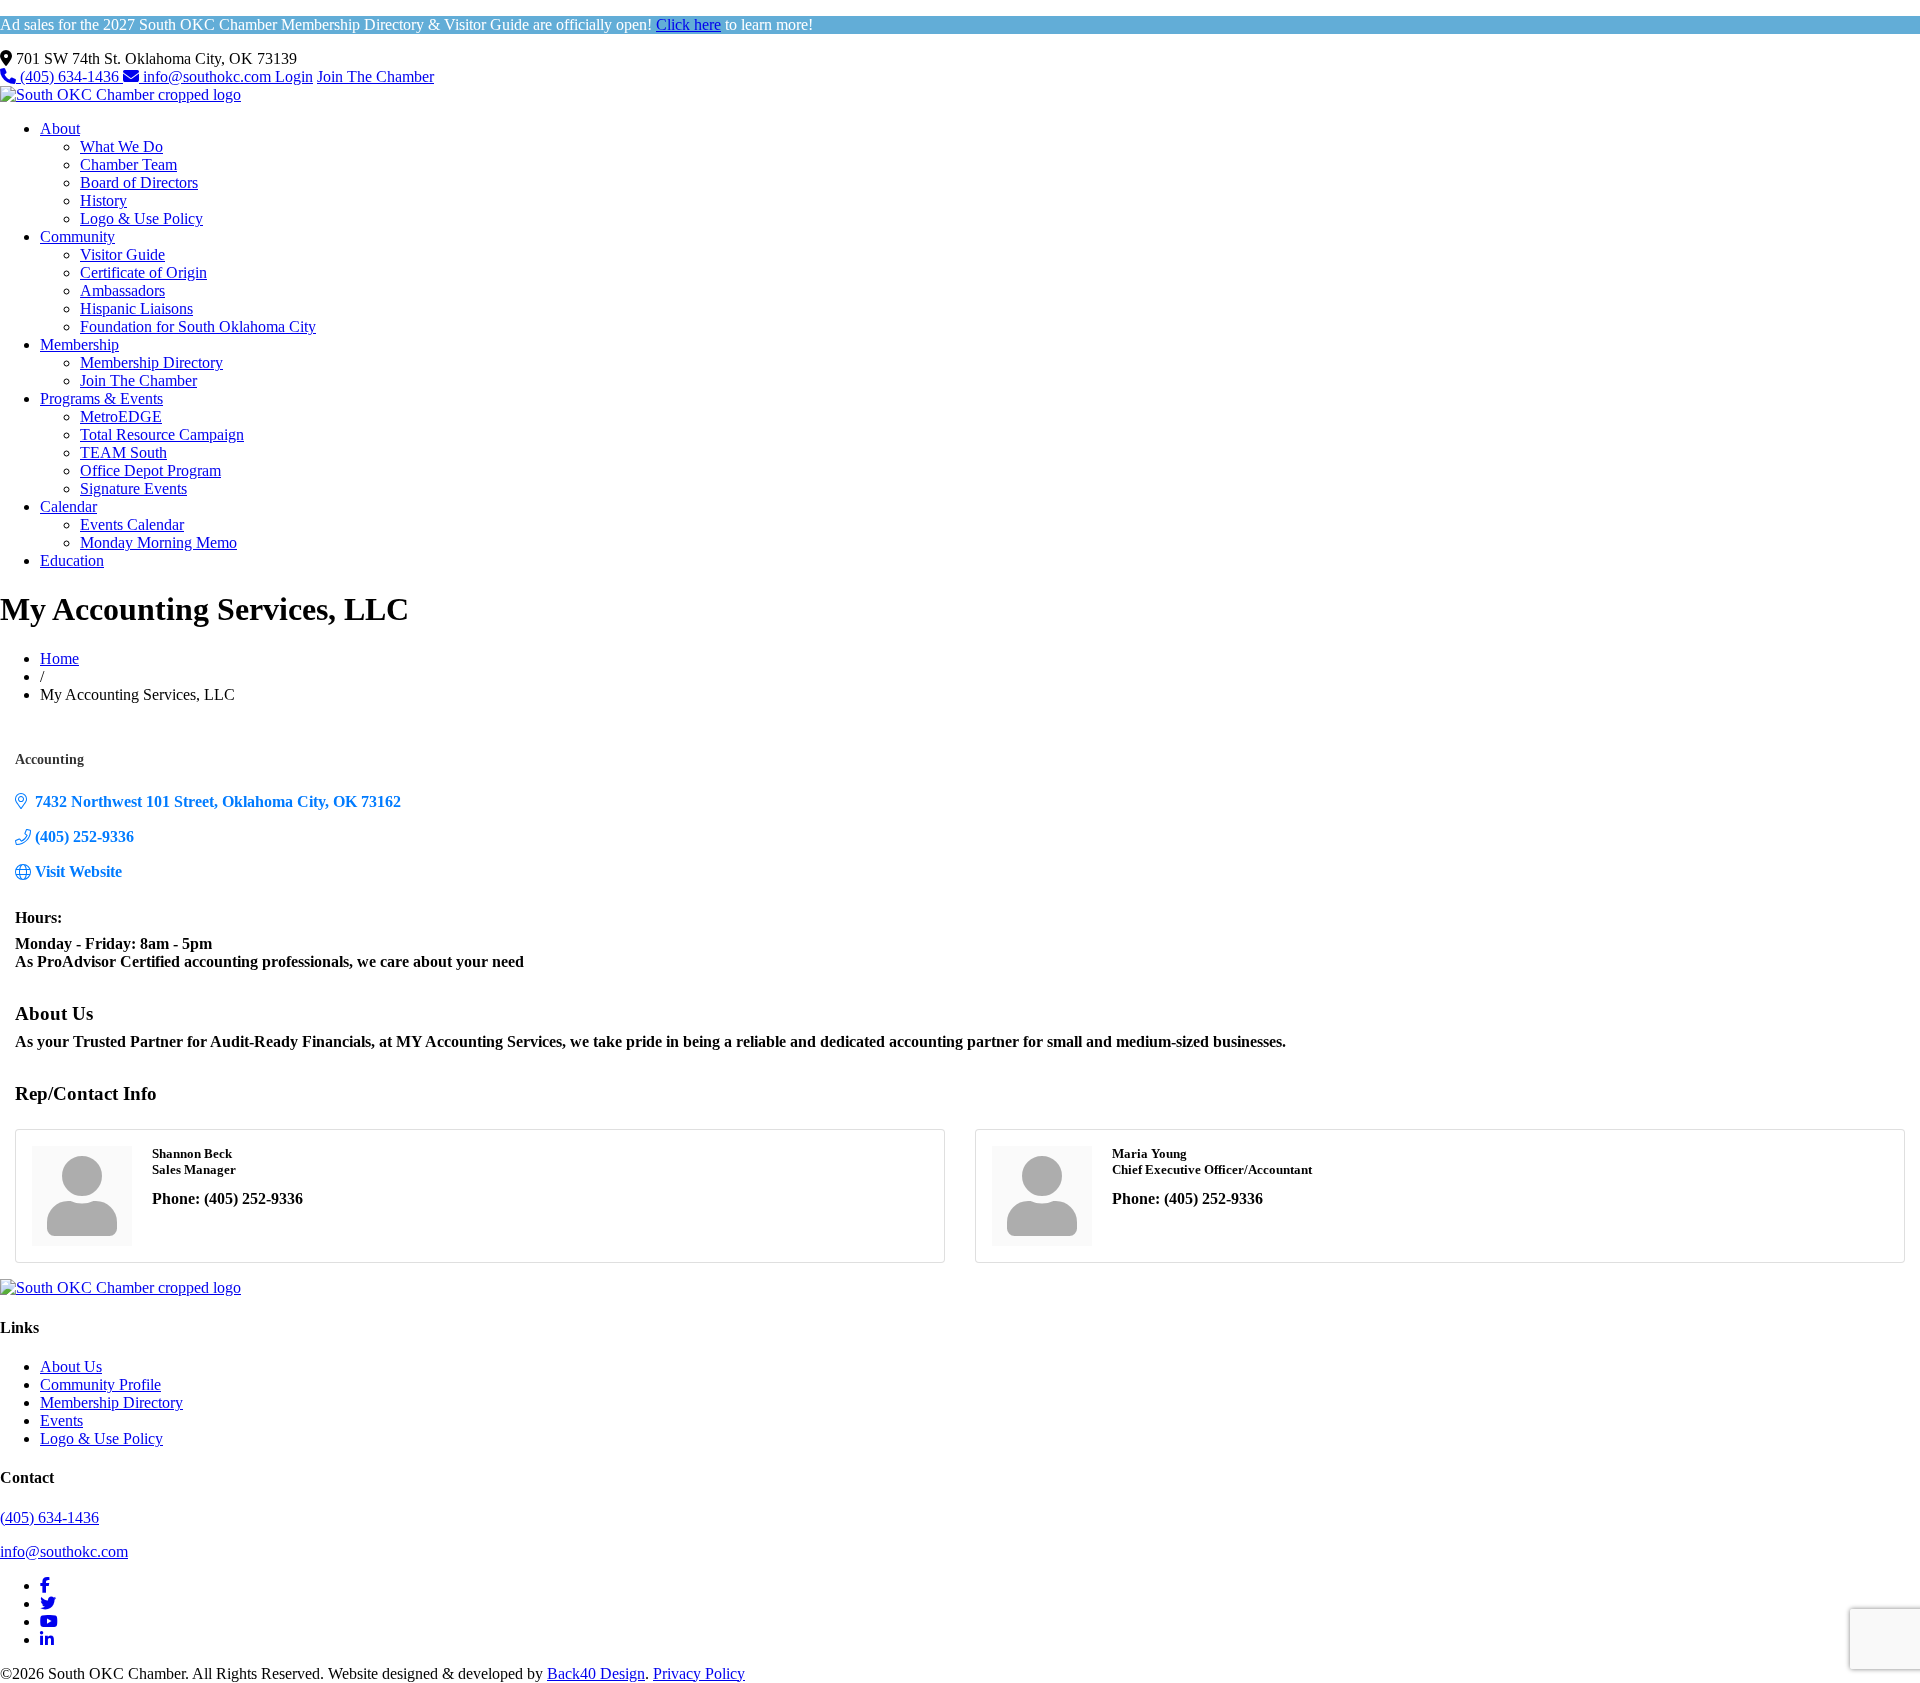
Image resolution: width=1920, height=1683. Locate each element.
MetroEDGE (121, 416)
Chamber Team (128, 164)
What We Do (121, 146)
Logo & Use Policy (141, 218)
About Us (71, 1366)
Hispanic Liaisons (136, 308)
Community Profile (100, 1384)
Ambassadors (122, 290)
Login (294, 76)
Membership (79, 344)
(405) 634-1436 (69, 76)
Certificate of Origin (143, 272)
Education (72, 560)
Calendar (68, 506)
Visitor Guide (122, 254)
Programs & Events (101, 398)
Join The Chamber (375, 76)
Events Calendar (132, 524)
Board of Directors (139, 182)
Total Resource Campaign (162, 434)
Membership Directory (151, 362)
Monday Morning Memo (158, 542)
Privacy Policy (699, 1673)
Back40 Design (596, 1673)
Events (61, 1420)
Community (77, 236)
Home (59, 658)
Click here (688, 24)
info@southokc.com (207, 76)
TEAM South (123, 452)
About (60, 128)
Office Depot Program (150, 470)
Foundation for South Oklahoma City (198, 326)
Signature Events (133, 488)
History (103, 200)
